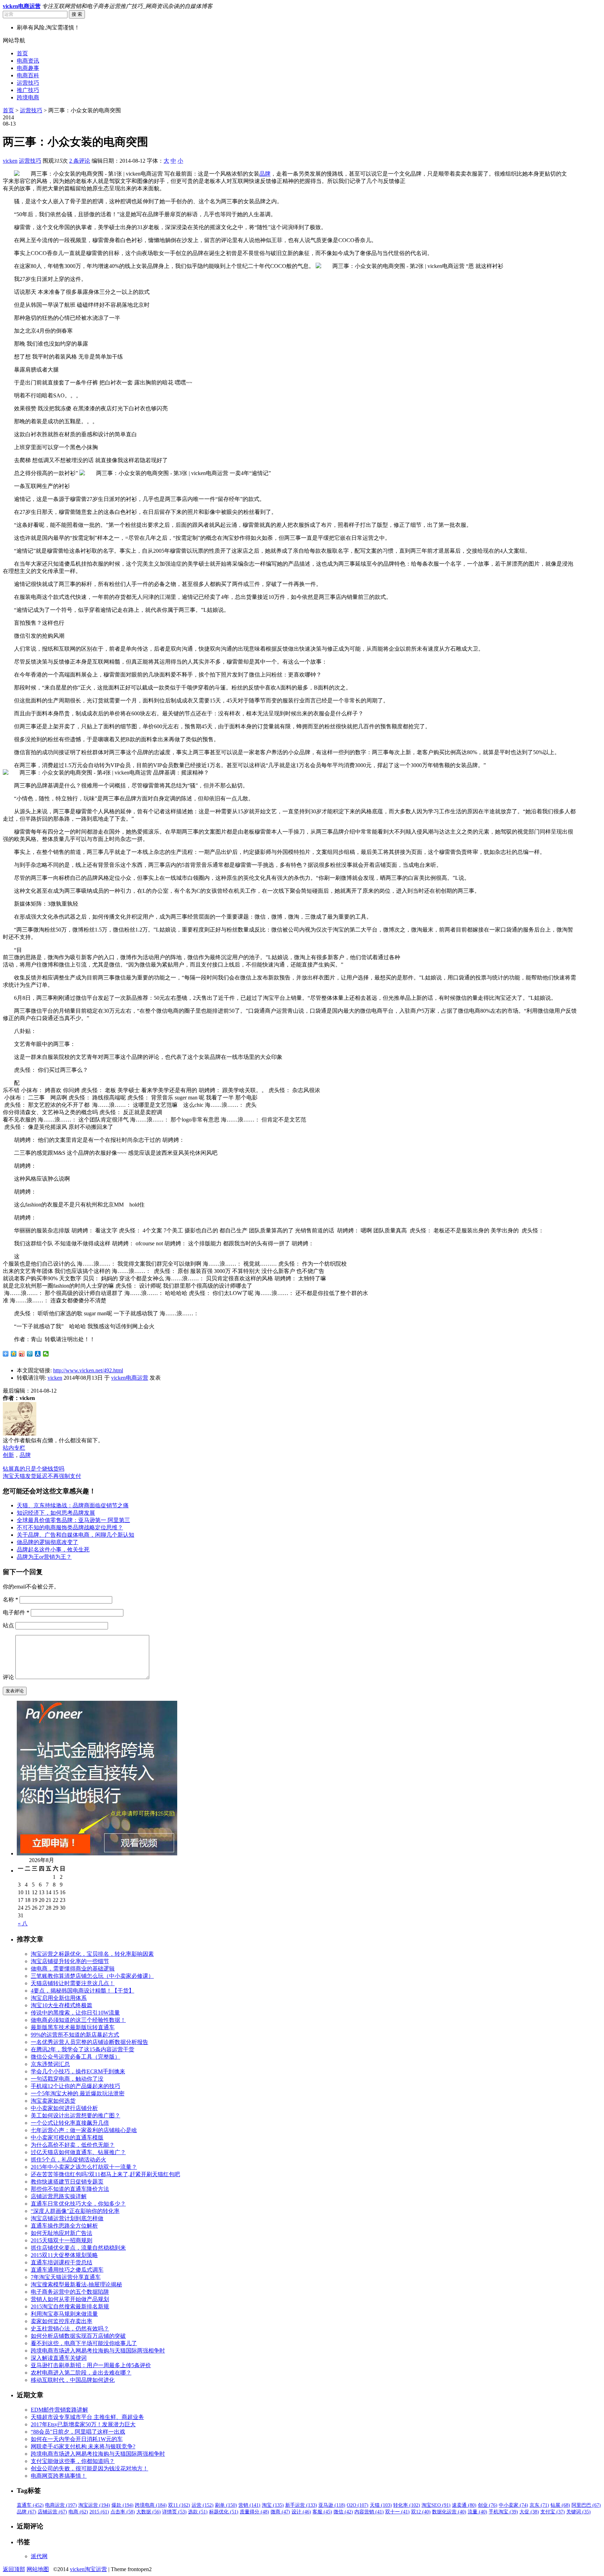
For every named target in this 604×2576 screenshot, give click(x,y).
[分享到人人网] (38, 1354)
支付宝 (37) (553, 2512)
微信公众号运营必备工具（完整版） (75, 2057)
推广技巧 (28, 90)
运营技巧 (28, 83)
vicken (10, 161)
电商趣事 (28, 68)
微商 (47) (280, 2512)
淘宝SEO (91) (436, 2505)
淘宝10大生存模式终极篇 (62, 2005)
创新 (8, 1455)
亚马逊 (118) (332, 2505)
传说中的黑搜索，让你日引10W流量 (75, 2013)
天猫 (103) (381, 2505)
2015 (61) (99, 2512)
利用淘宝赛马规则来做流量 (64, 2314)
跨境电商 (28, 97)
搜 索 (77, 14)
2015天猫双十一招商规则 (62, 2240)
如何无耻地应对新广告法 (62, 2233)
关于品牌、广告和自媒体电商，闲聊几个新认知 (75, 1535)
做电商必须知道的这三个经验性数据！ (78, 2020)
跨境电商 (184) (151, 2505)
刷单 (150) (226, 2505)
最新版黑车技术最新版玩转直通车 (73, 2027)
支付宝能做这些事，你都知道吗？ (73, 2461)
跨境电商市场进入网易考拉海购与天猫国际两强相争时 (98, 2351)
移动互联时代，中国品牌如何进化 (73, 2380)
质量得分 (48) (254, 2512)
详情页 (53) (174, 2512)
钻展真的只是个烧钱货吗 (34, 1469)
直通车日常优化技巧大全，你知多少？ (78, 2204)
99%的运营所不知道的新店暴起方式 (75, 2035)
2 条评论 (80, 161)
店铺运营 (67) (52, 2512)
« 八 (23, 1923)
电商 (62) (78, 2512)
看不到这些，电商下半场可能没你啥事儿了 (84, 2343)
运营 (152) (203, 2505)
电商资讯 (28, 61)
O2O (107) (358, 2505)
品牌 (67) (27, 2512)
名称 (10, 1600)
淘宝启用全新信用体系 (59, 1998)
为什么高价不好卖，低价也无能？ (73, 2145)
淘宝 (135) (273, 2505)
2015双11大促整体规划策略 (64, 2255)
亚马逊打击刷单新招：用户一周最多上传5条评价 (91, 2365)
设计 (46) (301, 2512)
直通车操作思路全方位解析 (64, 2226)
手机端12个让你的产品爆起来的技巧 (75, 2086)
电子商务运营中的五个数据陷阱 (70, 2292)
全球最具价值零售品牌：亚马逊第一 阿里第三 (73, 1520)
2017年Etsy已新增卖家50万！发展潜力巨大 (83, 2424)
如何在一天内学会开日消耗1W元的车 (77, 2439)
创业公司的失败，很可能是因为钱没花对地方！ (89, 2468)
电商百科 (28, 75)
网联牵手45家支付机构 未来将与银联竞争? (83, 2446)
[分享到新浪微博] (22, 1354)
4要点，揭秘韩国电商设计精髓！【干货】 (82, 1991)
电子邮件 (16, 1612)
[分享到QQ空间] (14, 1354)
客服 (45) (322, 2512)
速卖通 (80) (464, 2505)
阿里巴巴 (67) (586, 2505)
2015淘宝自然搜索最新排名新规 (70, 2306)
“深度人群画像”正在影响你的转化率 (75, 2211)
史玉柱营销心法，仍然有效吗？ (70, 2329)
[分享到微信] (46, 1354)
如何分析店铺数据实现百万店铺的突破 (78, 2336)
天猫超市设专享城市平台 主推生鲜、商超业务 (87, 2417)
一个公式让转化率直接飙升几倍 (70, 2123)
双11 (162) (179, 2505)
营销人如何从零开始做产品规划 (70, 2299)
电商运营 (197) (61, 2505)
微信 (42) (343, 2512)
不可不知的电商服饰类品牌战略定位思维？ (70, 1527)
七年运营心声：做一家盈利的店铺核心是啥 (84, 2130)
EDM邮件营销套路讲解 (59, 2410)
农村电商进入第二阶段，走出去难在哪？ (81, 2373)
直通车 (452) (30, 2505)
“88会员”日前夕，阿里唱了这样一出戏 (78, 2432)
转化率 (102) (407, 2505)
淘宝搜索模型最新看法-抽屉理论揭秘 (76, 2284)
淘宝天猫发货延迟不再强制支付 (42, 1476)
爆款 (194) (123, 2505)
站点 (8, 1625)
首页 (22, 53)
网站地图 (38, 2569)
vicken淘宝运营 (88, 2569)
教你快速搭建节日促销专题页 (67, 2182)
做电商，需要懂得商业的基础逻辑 (73, 1969)
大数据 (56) (149, 2512)
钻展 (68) (560, 2505)
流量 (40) (477, 2512)
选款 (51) (198, 2512)
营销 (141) (249, 2505)
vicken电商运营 (130, 1378)
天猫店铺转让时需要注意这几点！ (73, 1983)
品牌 (265, 174)
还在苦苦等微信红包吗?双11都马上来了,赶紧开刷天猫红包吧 (105, 2174)
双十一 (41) (397, 2512)
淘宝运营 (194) (94, 2505)
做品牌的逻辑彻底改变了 (48, 1542)
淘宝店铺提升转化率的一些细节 (70, 1961)
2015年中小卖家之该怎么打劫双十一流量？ (84, 2167)
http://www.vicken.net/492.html (88, 1370)
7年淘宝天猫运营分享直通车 (66, 2277)
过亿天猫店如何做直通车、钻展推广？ (78, 2152)
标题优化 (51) (224, 2512)
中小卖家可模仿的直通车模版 (67, 2138)
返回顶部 (14, 2569)
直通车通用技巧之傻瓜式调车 (67, 2270)
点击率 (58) (123, 2512)
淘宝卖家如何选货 (53, 2101)
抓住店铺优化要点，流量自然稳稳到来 (78, 2248)
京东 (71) (539, 2505)
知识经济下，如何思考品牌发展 (56, 1513)
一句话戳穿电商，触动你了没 (67, 2079)
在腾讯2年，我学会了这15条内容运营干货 (82, 2049)
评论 (8, 1677)
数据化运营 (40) (449, 2512)
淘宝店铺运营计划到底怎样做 (67, 2218)
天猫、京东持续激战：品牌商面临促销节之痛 (73, 1505)
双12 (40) (421, 2512)
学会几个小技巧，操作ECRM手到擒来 (78, 2071)
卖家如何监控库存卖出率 (62, 2321)
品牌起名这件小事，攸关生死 (53, 1549)
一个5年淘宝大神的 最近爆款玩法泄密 (78, 2093)
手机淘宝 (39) (503, 2512)
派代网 (39, 2556)
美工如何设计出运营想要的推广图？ (75, 2115)
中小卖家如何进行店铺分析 (64, 2108)
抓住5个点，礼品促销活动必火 (69, 2160)
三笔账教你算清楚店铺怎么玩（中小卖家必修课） (92, 1976)
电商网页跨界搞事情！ (59, 2476)
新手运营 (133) (301, 2505)
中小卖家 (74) (513, 2505)
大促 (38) (529, 2512)
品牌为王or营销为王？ (44, 1557)
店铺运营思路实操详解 (59, 2196)
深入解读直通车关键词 (59, 2358)
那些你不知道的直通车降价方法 (70, 2189)
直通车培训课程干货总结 (62, 2262)
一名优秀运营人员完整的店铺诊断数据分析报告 (89, 2042)
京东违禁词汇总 (50, 2064)
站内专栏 (14, 1448)
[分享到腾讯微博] (30, 1354)
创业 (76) (488, 2505)
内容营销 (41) (369, 2512)
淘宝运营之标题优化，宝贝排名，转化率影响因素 (92, 1954)
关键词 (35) (578, 2512)
